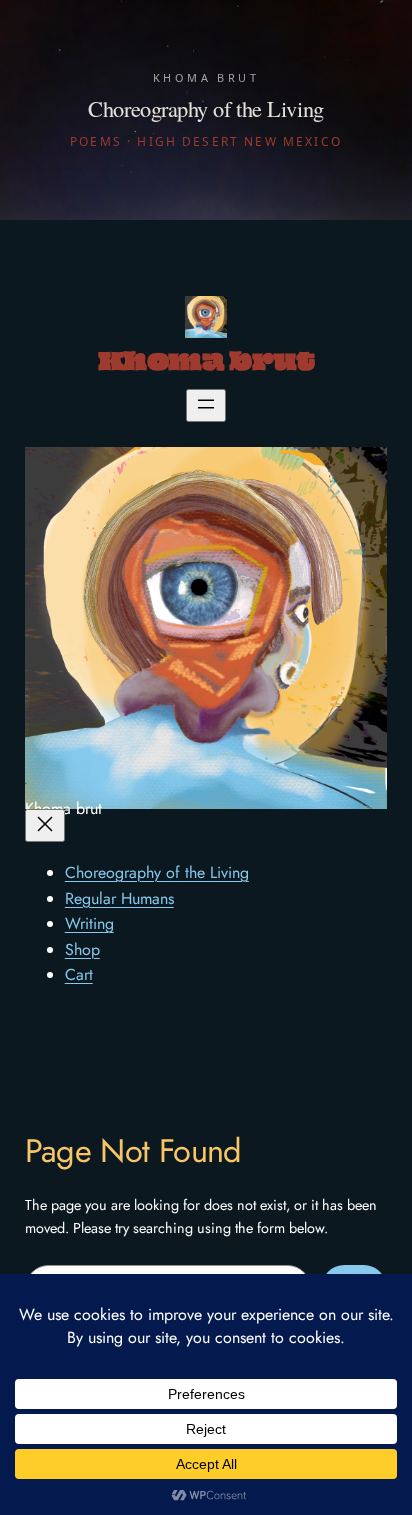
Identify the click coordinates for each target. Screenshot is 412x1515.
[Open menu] (206, 405)
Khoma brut (206, 363)
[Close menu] (45, 825)
